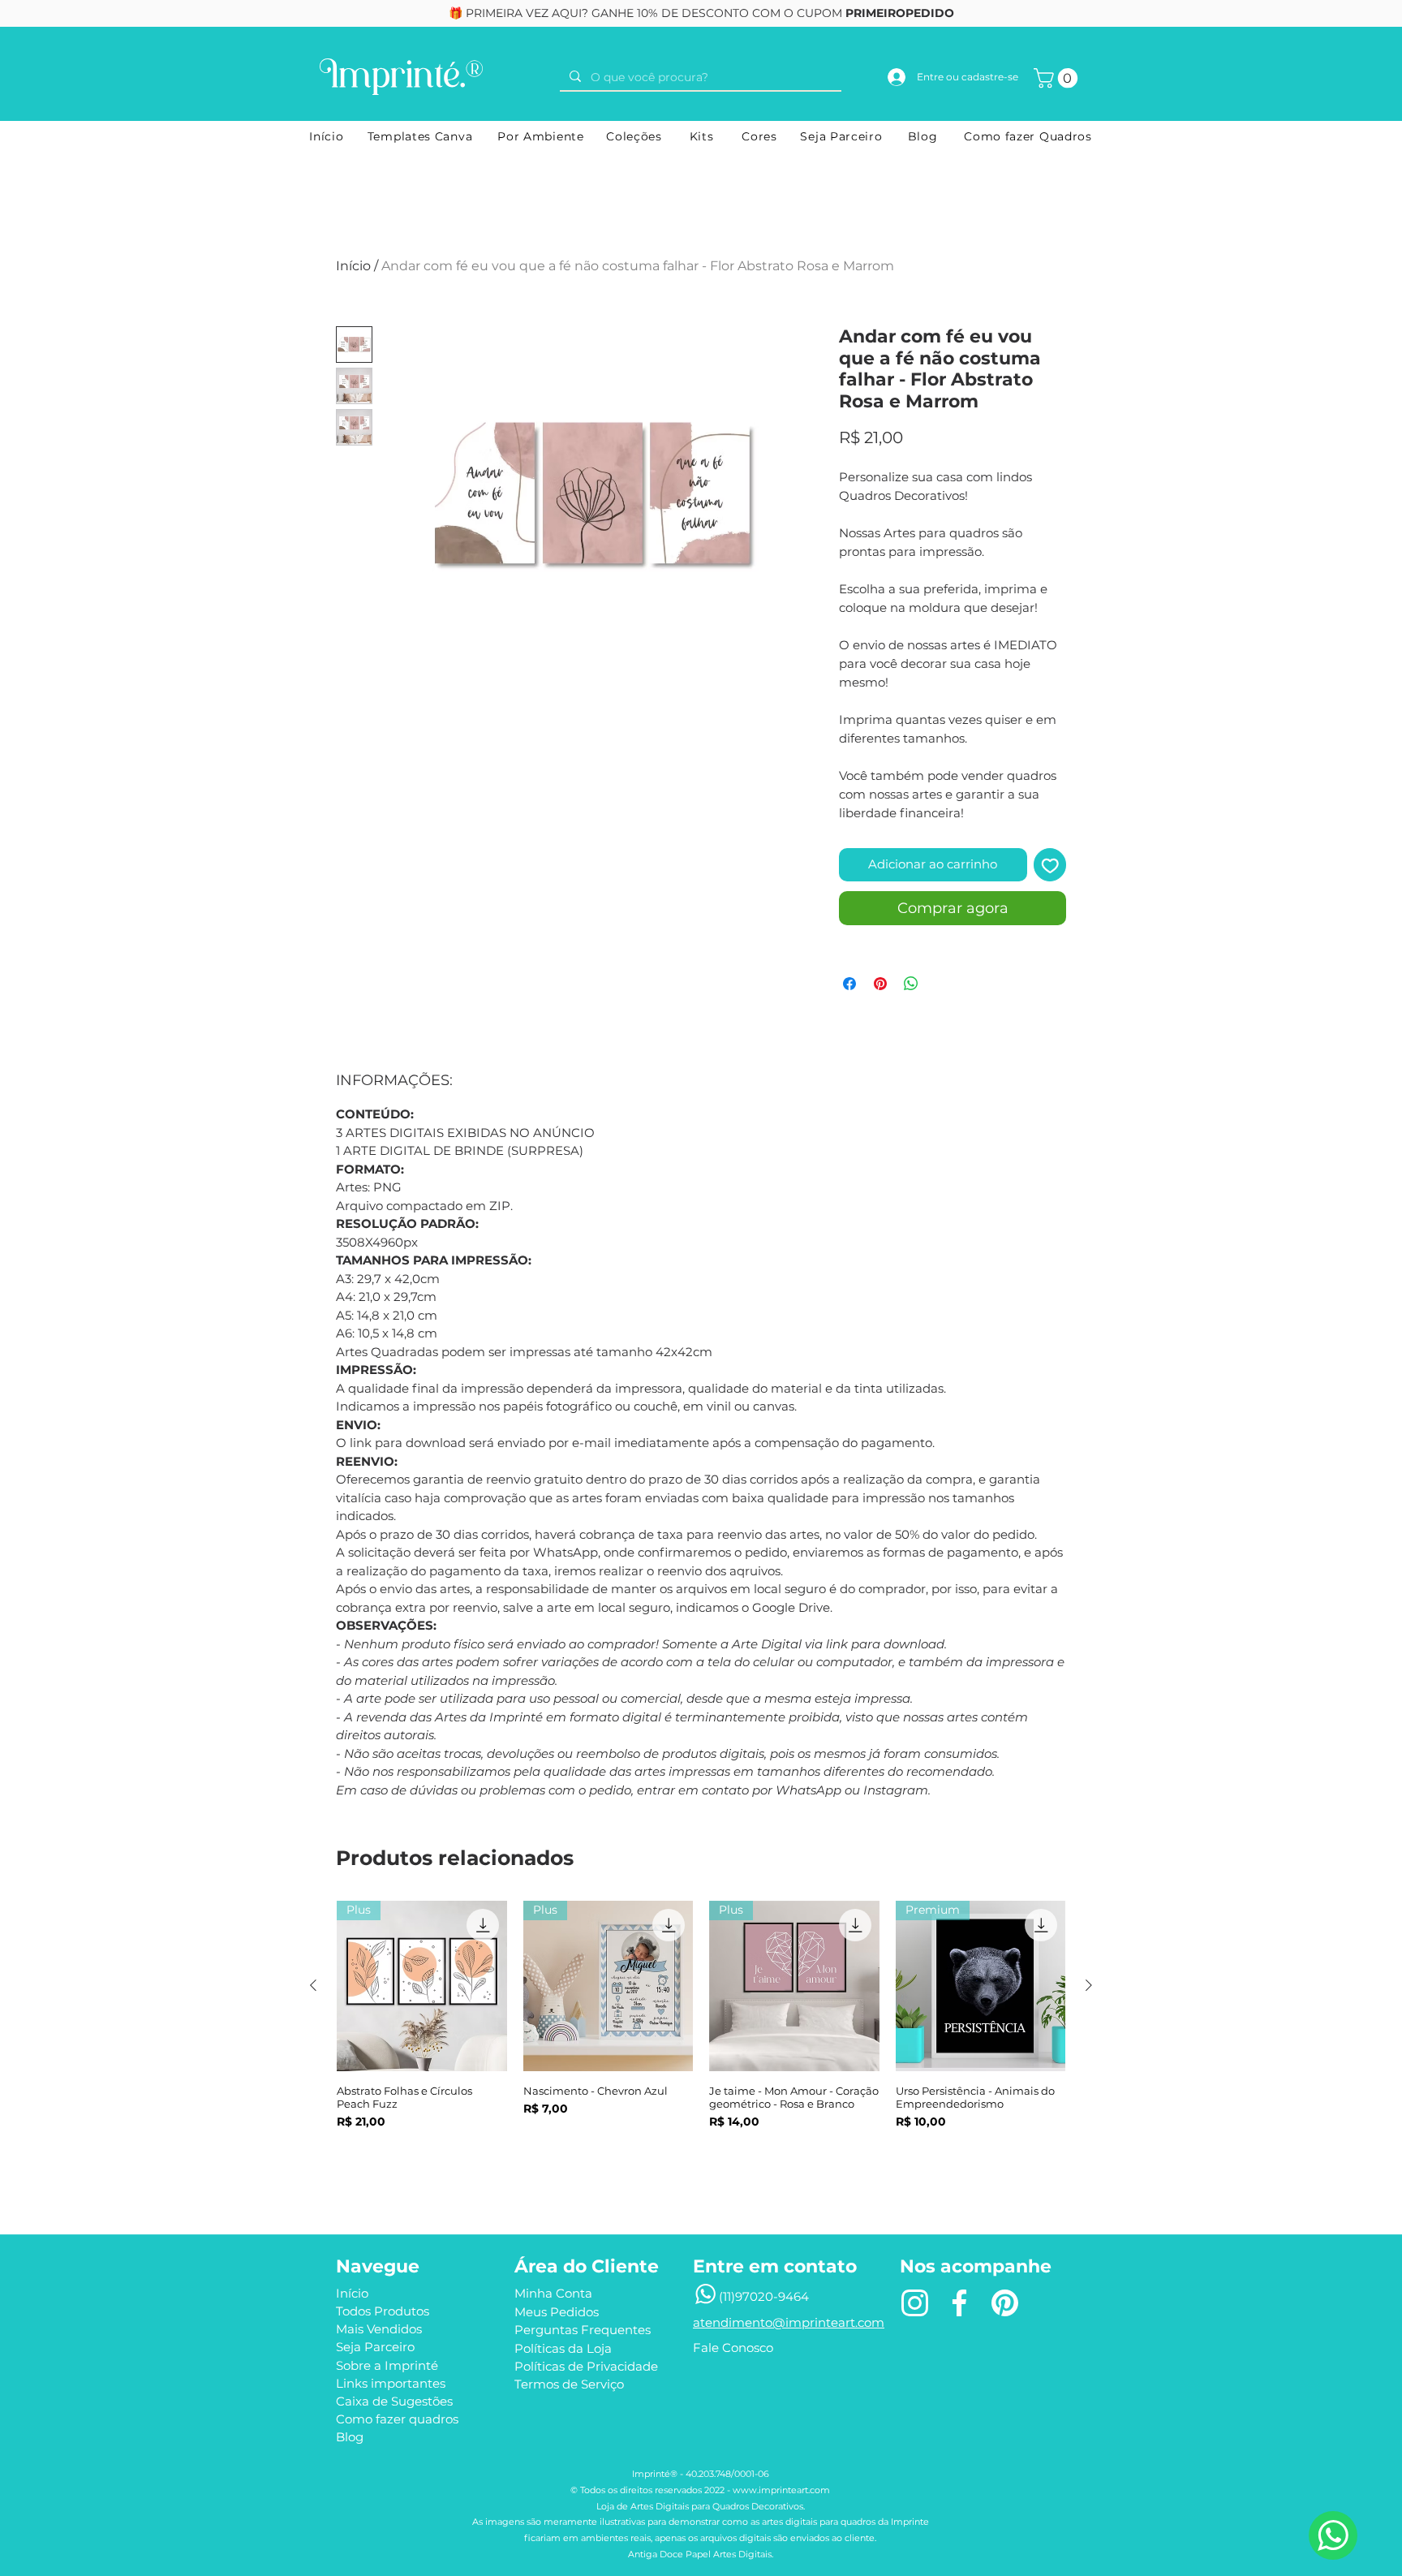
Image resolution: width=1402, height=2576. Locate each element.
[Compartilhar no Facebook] (849, 984)
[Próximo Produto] (1089, 1985)
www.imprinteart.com (781, 2490)
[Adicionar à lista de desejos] (1050, 865)
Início (353, 266)
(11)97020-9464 (764, 2296)
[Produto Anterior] (313, 1985)
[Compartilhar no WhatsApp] (911, 984)
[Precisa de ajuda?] (1333, 2535)
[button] (1058, 78)
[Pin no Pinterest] (880, 984)
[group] (701, 2042)
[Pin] (1004, 2302)
